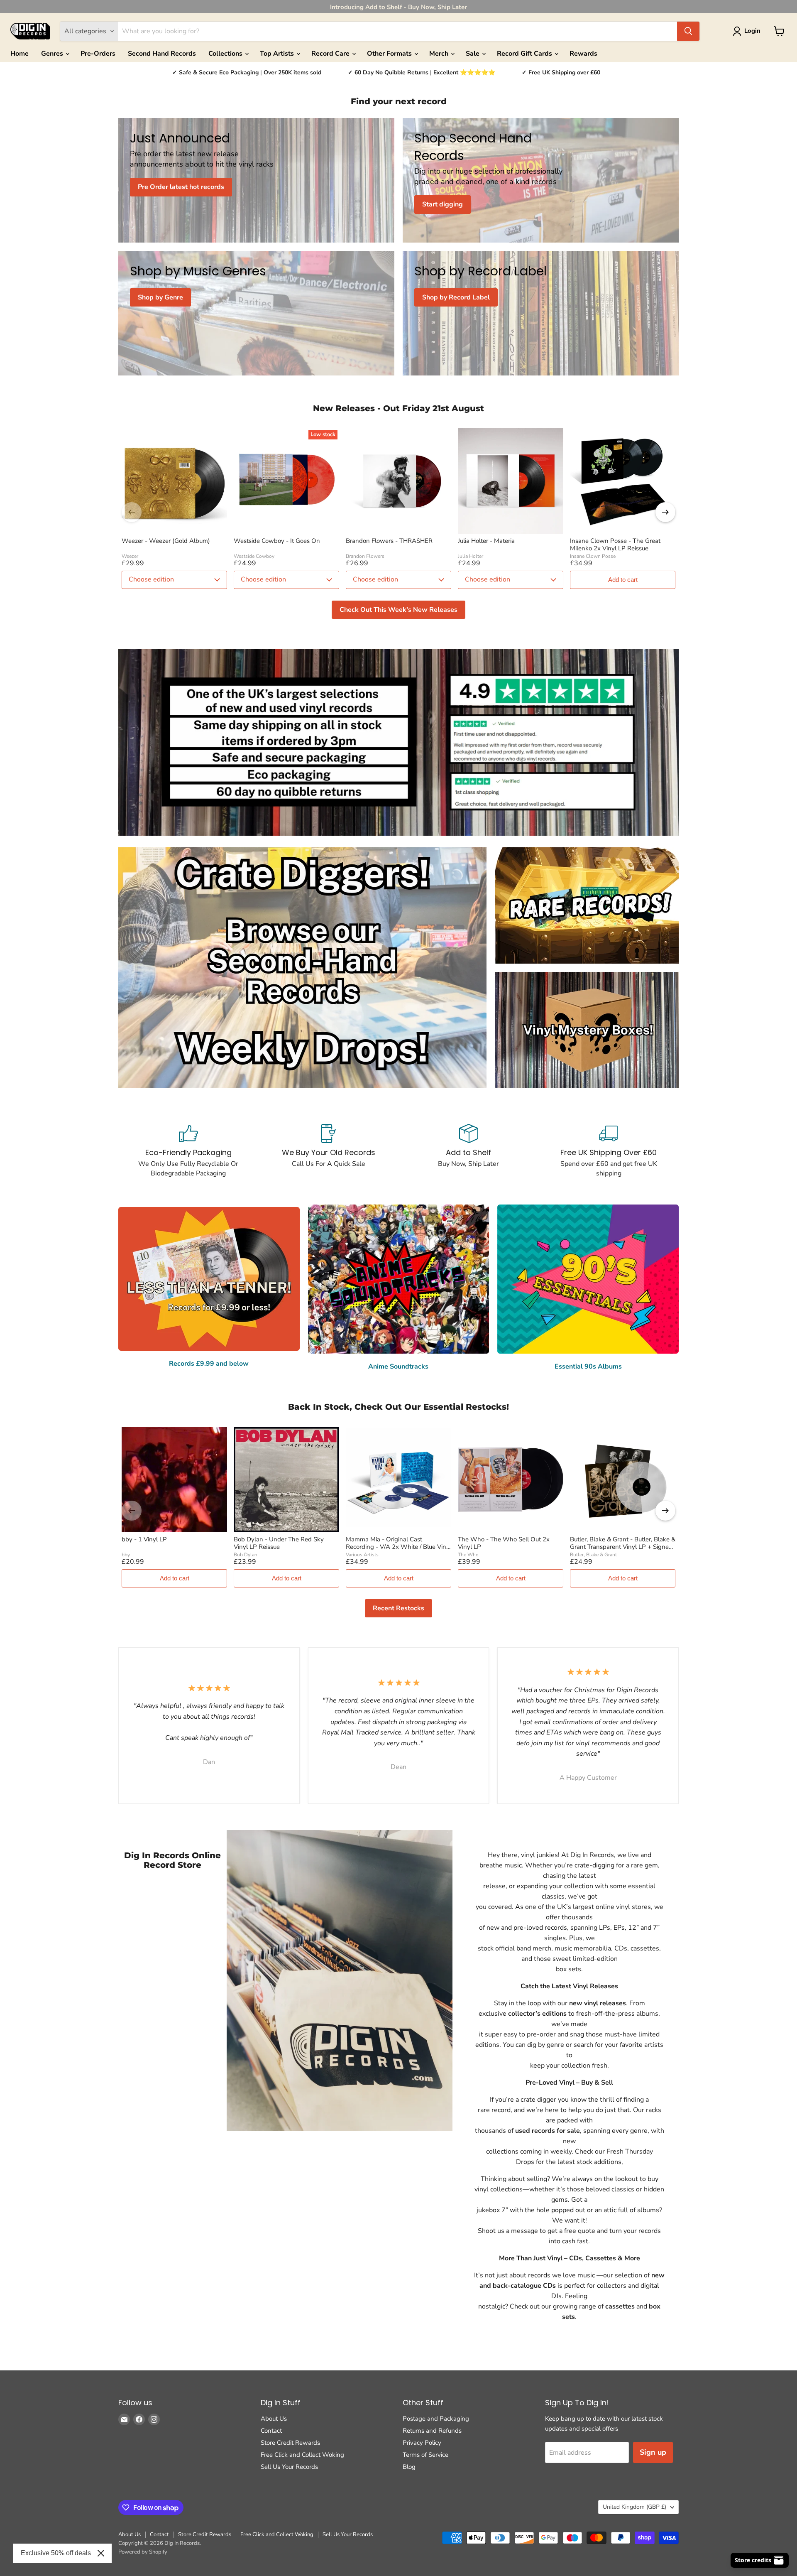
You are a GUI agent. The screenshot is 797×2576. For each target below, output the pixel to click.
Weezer (130, 556)
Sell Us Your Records (289, 2467)
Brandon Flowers (365, 556)
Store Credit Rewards (290, 2443)
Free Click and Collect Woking (302, 2455)
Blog (409, 2467)
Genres (53, 54)
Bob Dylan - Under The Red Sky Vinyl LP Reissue (279, 1543)
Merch (440, 54)
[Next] (665, 512)
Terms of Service (425, 2455)
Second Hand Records (162, 54)
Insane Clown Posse (593, 556)
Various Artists (362, 1555)
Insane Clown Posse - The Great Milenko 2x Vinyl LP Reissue (615, 545)
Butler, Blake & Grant (593, 1555)
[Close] (101, 2553)
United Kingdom (634, 2507)
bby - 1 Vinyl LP (144, 1539)
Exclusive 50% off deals (56, 2553)
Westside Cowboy (254, 556)
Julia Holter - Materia (486, 541)
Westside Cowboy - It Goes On (277, 541)
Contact (271, 2431)
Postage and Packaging (436, 2419)
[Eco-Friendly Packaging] (188, 1151)
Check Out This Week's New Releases (398, 610)
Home (20, 54)
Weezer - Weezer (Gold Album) (166, 541)
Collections (226, 54)
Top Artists (278, 54)
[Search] (688, 31)
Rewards (583, 54)
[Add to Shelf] (469, 1151)
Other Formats (390, 54)
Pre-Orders (98, 54)
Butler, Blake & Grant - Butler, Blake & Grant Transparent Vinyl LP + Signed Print (623, 1543)
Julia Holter (471, 556)
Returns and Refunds (432, 2431)
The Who (468, 1555)
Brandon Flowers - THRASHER (389, 541)
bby (126, 1555)
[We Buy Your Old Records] (329, 1151)
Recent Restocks (398, 1608)
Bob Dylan (246, 1555)
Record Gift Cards (525, 54)
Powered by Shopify (143, 2552)
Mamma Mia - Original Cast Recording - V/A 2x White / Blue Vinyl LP (398, 1543)
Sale (473, 54)
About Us (274, 2419)
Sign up (653, 2452)
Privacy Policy (422, 2443)
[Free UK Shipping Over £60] (609, 1151)
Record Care (331, 54)
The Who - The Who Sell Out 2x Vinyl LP (504, 1543)
